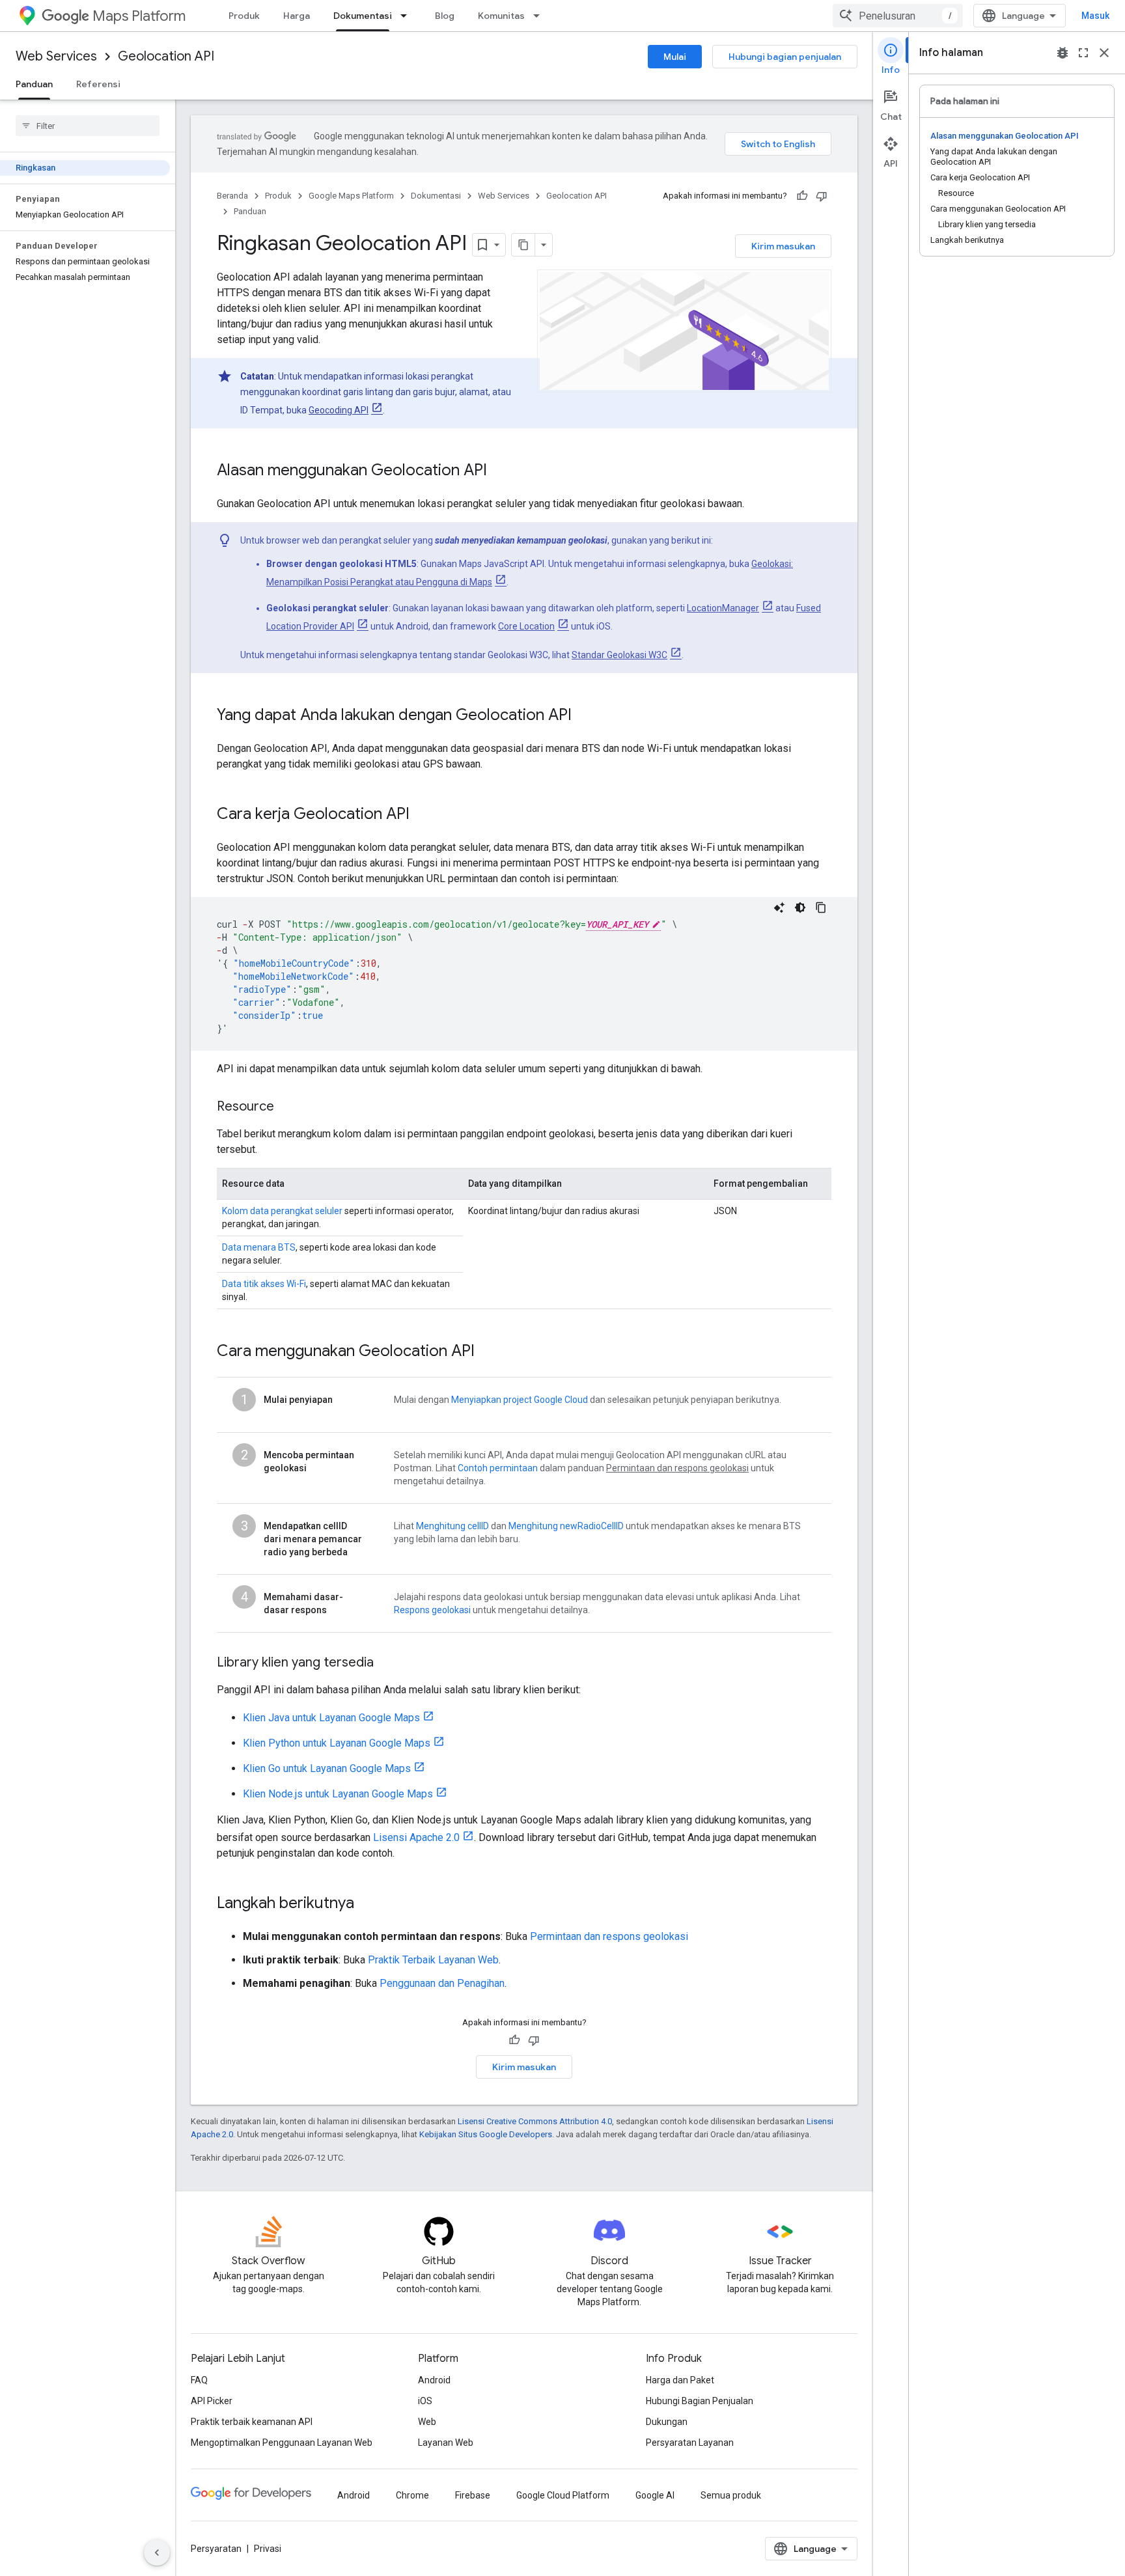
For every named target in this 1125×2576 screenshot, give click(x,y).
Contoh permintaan (498, 1468)
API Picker (212, 2401)
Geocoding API (339, 410)
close (1104, 53)
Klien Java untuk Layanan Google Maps (331, 1718)
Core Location (526, 626)
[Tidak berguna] (822, 196)
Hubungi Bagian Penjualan (700, 2401)
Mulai (675, 57)
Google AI (655, 2495)
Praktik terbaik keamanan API (252, 2422)
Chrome (412, 2495)
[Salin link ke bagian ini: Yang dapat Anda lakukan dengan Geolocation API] (585, 716)
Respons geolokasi (432, 1610)
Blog (445, 16)
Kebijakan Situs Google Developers (486, 2134)
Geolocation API (166, 56)
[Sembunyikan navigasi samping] (157, 2553)
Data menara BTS (259, 1247)
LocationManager (723, 608)
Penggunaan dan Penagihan (442, 1983)
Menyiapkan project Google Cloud (520, 1400)
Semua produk (731, 2495)
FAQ (199, 2380)
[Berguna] (802, 196)
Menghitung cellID (452, 1526)
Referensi (98, 84)
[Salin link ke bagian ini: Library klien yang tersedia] (387, 1663)
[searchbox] (88, 126)
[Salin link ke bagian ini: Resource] (287, 1107)
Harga (297, 16)
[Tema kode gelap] (800, 907)
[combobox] (898, 16)
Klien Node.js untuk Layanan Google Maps (338, 1794)
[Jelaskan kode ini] (779, 907)
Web (427, 2422)
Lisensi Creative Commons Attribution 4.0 (535, 2121)
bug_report (1062, 53)
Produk (244, 16)
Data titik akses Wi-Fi (264, 1284)
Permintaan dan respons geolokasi (609, 1936)
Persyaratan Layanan (690, 2443)
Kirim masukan (783, 246)
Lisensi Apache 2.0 (416, 1837)
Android (434, 2380)
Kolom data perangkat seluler (282, 1211)
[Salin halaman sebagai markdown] (523, 245)
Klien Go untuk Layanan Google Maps (327, 1768)
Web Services (56, 56)
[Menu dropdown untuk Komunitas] (540, 16)
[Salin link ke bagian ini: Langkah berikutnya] (367, 1904)
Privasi (268, 2549)
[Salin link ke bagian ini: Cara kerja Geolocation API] (423, 815)
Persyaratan (216, 2549)
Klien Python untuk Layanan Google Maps (337, 1743)
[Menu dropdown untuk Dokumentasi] (408, 16)
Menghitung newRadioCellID (566, 1526)
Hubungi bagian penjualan (785, 57)
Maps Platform (139, 16)
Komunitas (501, 16)
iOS (425, 2401)
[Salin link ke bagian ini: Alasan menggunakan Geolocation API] (500, 471)
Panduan (34, 84)
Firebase (473, 2495)
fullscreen (1083, 53)
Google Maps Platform (351, 196)
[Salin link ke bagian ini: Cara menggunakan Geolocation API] (488, 1352)
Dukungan (667, 2422)
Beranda (232, 196)
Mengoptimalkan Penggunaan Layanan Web (282, 2443)
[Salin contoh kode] (821, 907)
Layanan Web (446, 2443)
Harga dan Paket (680, 2380)
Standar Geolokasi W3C (619, 655)
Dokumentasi (363, 16)
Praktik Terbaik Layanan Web (433, 1960)
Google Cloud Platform (563, 2495)
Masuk (1095, 16)
